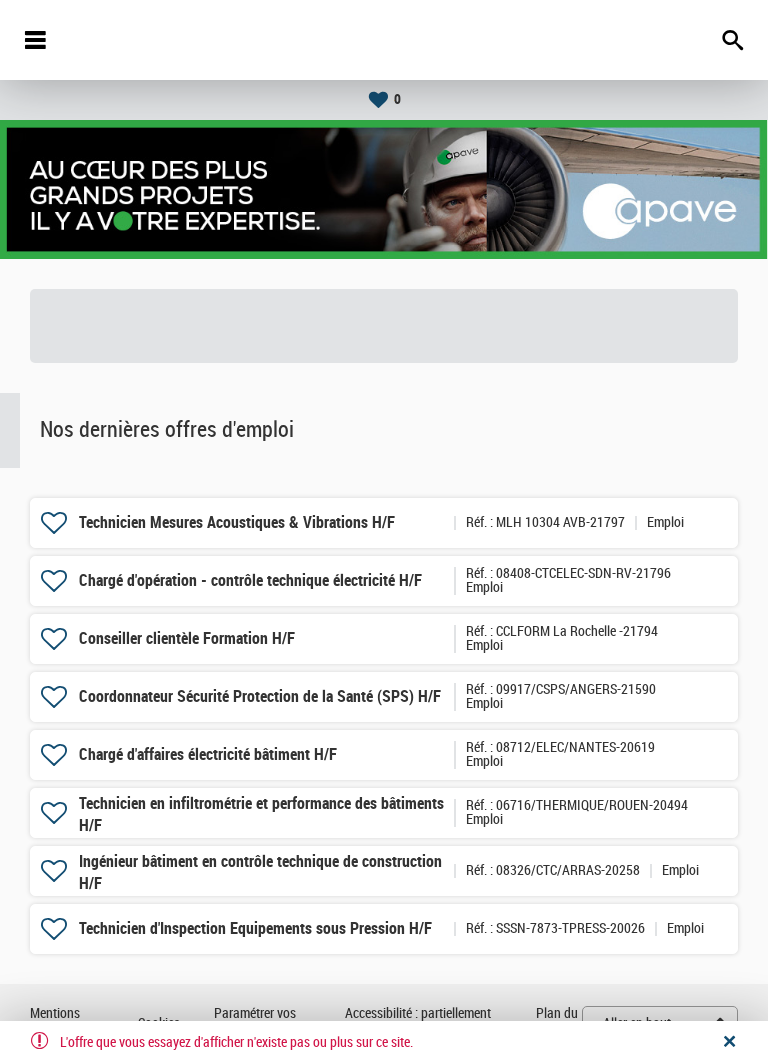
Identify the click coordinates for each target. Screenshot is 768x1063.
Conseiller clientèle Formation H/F (187, 638)
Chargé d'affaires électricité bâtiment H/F (208, 754)
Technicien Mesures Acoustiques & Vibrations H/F (237, 522)
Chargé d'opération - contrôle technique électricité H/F (250, 580)
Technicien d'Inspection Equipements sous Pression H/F (255, 928)
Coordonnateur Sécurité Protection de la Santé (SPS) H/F (260, 696)
